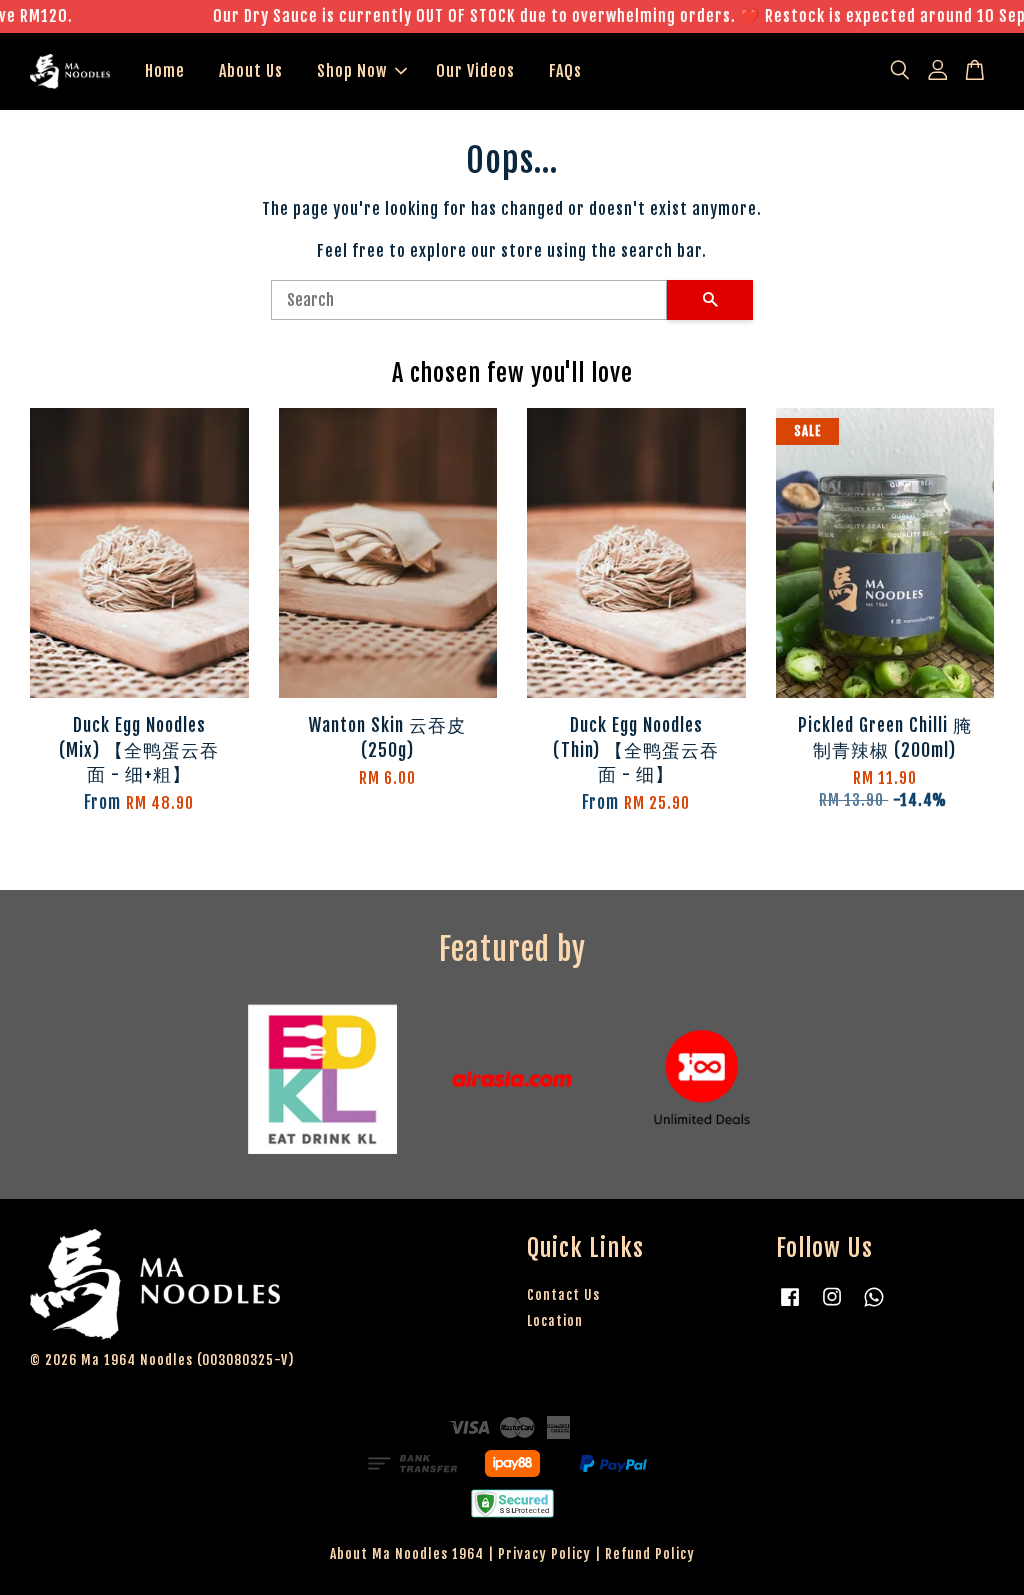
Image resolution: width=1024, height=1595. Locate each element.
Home (165, 71)
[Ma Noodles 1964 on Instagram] (832, 1305)
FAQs (565, 71)
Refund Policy (650, 1553)
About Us (251, 71)
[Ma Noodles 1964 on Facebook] (790, 1305)
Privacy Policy (544, 1553)
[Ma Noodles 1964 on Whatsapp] (874, 1305)
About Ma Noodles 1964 (407, 1553)
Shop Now (352, 71)
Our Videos (475, 71)
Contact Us (563, 1294)
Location (555, 1320)
